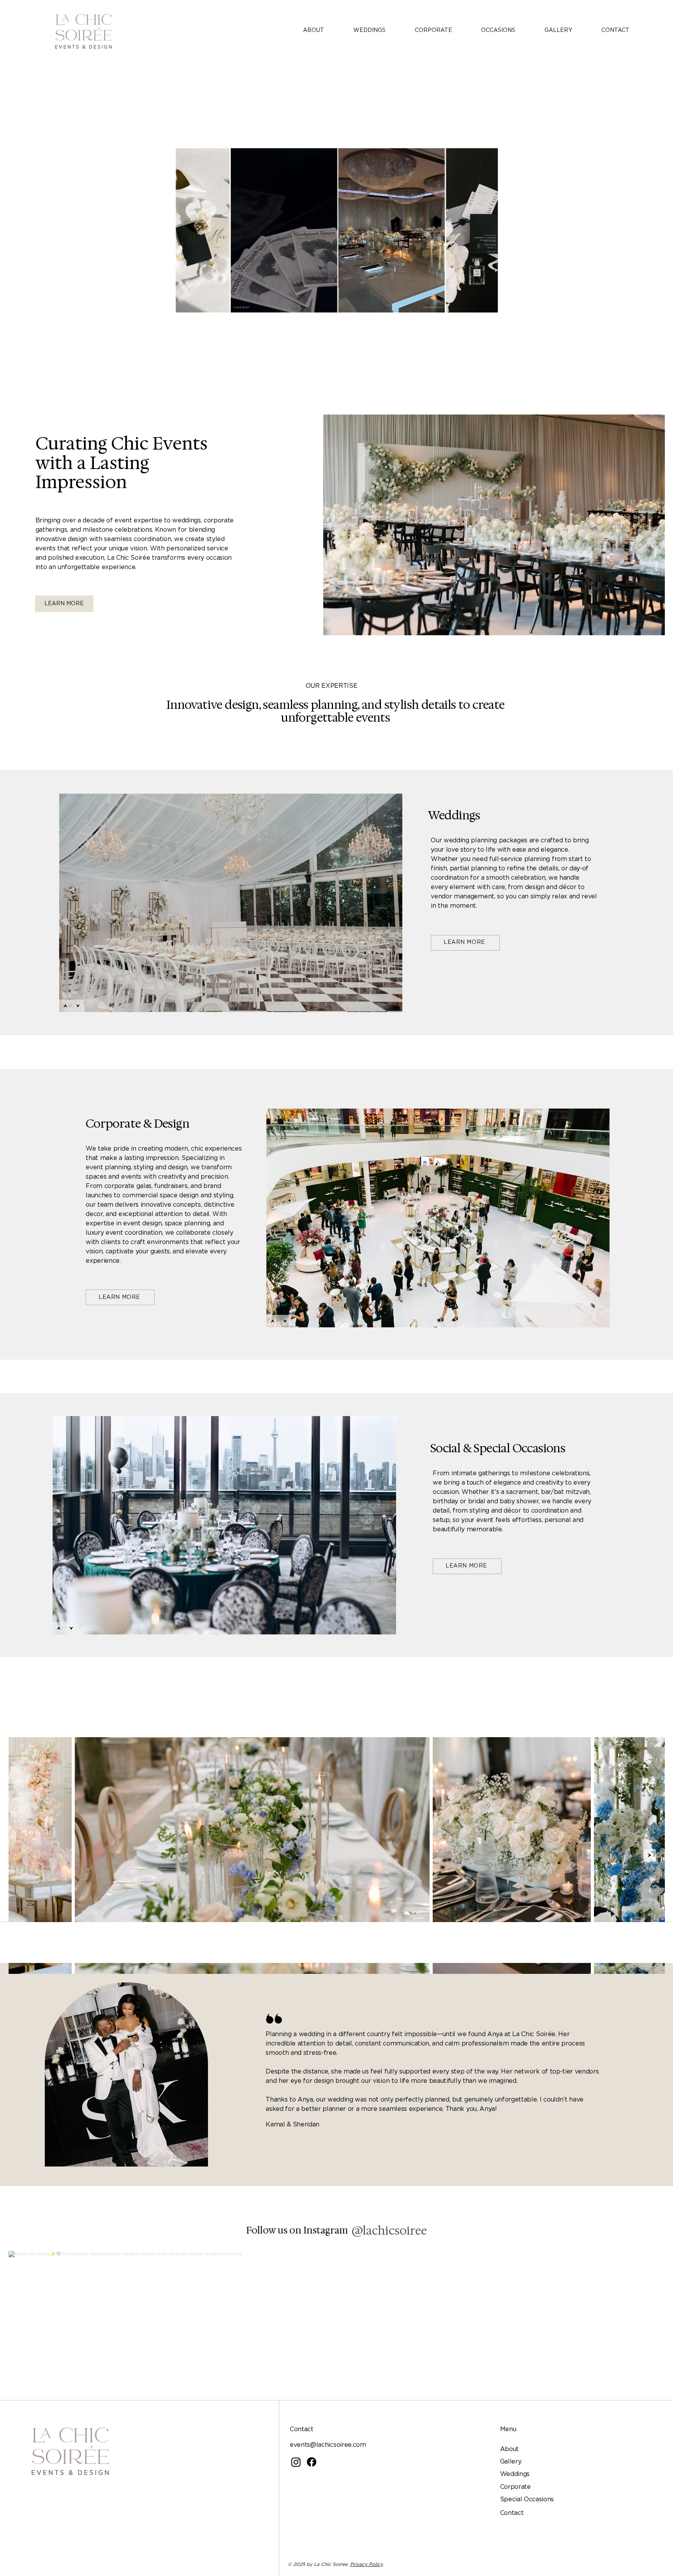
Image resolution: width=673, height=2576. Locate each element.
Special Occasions (527, 2499)
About (509, 2449)
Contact (512, 2513)
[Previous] (65, 1006)
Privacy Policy (366, 2564)
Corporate (515, 2487)
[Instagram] (296, 2462)
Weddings (515, 2474)
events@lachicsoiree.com (328, 2445)
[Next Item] (650, 1855)
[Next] (78, 1006)
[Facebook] (312, 2462)
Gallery (511, 2462)
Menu (508, 2429)
